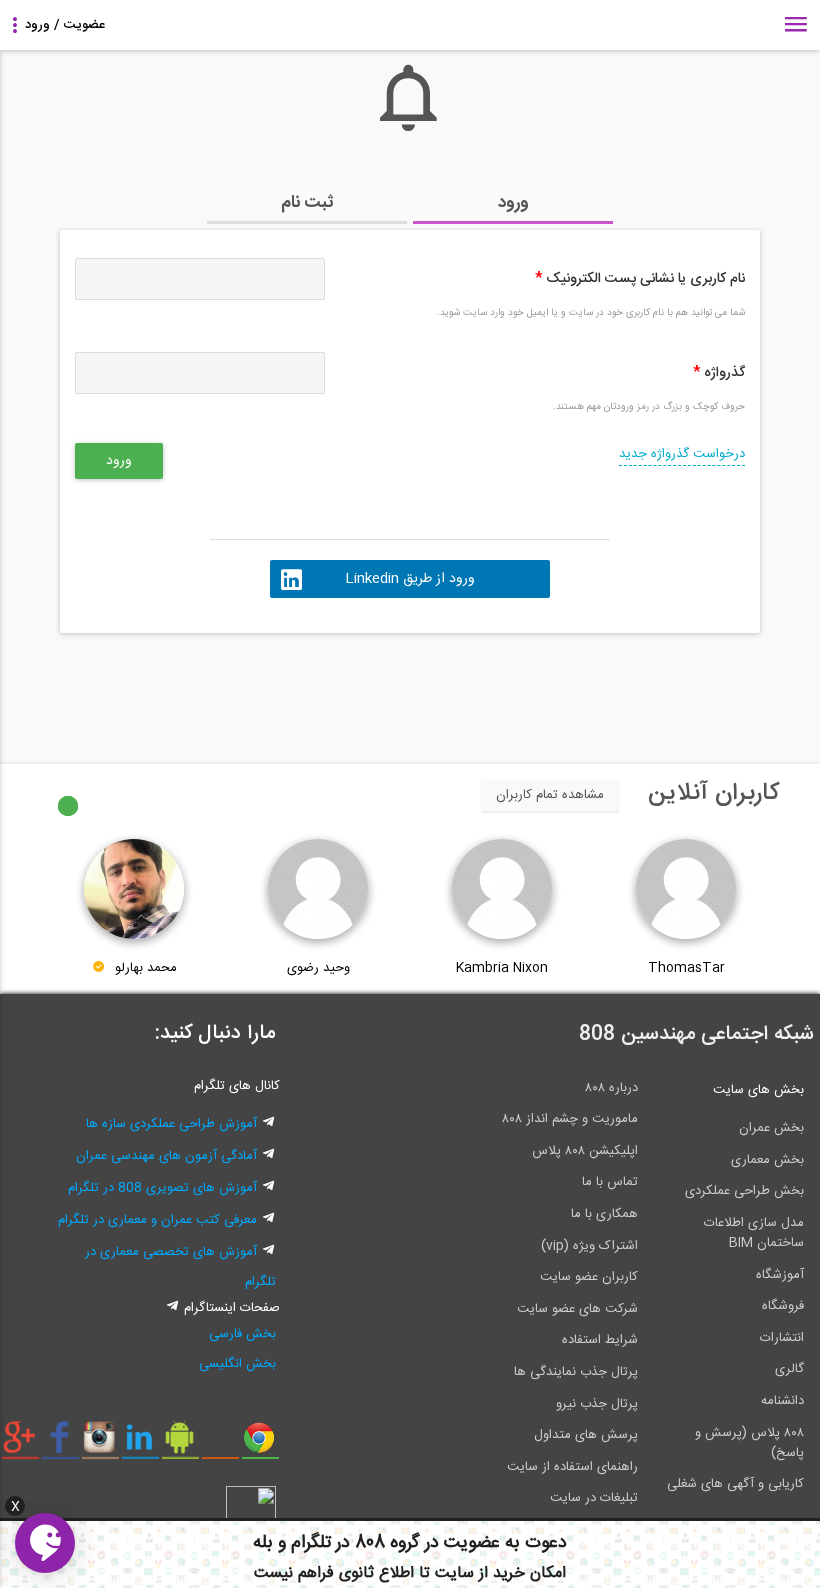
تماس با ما (610, 1182)
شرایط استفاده (600, 1340)
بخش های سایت (758, 1090)
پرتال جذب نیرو (597, 1404)
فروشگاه (783, 1306)
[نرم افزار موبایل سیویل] (180, 1445)
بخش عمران (771, 1128)
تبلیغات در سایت (594, 1498)
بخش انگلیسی (237, 1364)
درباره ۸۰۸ (611, 1088)
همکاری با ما (604, 1214)
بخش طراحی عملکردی (744, 1191)
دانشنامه (782, 1401)
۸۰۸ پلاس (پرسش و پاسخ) (749, 1443)
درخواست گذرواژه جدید (682, 454)
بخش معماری (767, 1160)
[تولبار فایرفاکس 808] (220, 1445)
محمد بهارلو (146, 968)
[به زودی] (325, 689)
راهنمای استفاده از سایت (572, 1467)
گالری (789, 1369)
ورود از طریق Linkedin (410, 579)
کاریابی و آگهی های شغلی (735, 1484)
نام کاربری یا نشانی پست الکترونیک (640, 279)
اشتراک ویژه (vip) (589, 1246)
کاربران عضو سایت (589, 1277)
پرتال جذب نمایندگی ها (576, 1372)
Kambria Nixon (502, 968)
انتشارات (782, 1338)
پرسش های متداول (586, 1435)
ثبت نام (307, 203)
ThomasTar (686, 968)
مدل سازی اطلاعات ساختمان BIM (754, 1233)
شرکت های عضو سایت (577, 1309)
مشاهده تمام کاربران (550, 795)
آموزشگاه (780, 1275)
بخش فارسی (242, 1334)
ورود (513, 203)
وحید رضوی (318, 968)
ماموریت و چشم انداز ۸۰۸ (570, 1119)
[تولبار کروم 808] (260, 1445)
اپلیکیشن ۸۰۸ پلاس (585, 1151)
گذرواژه (719, 373)
